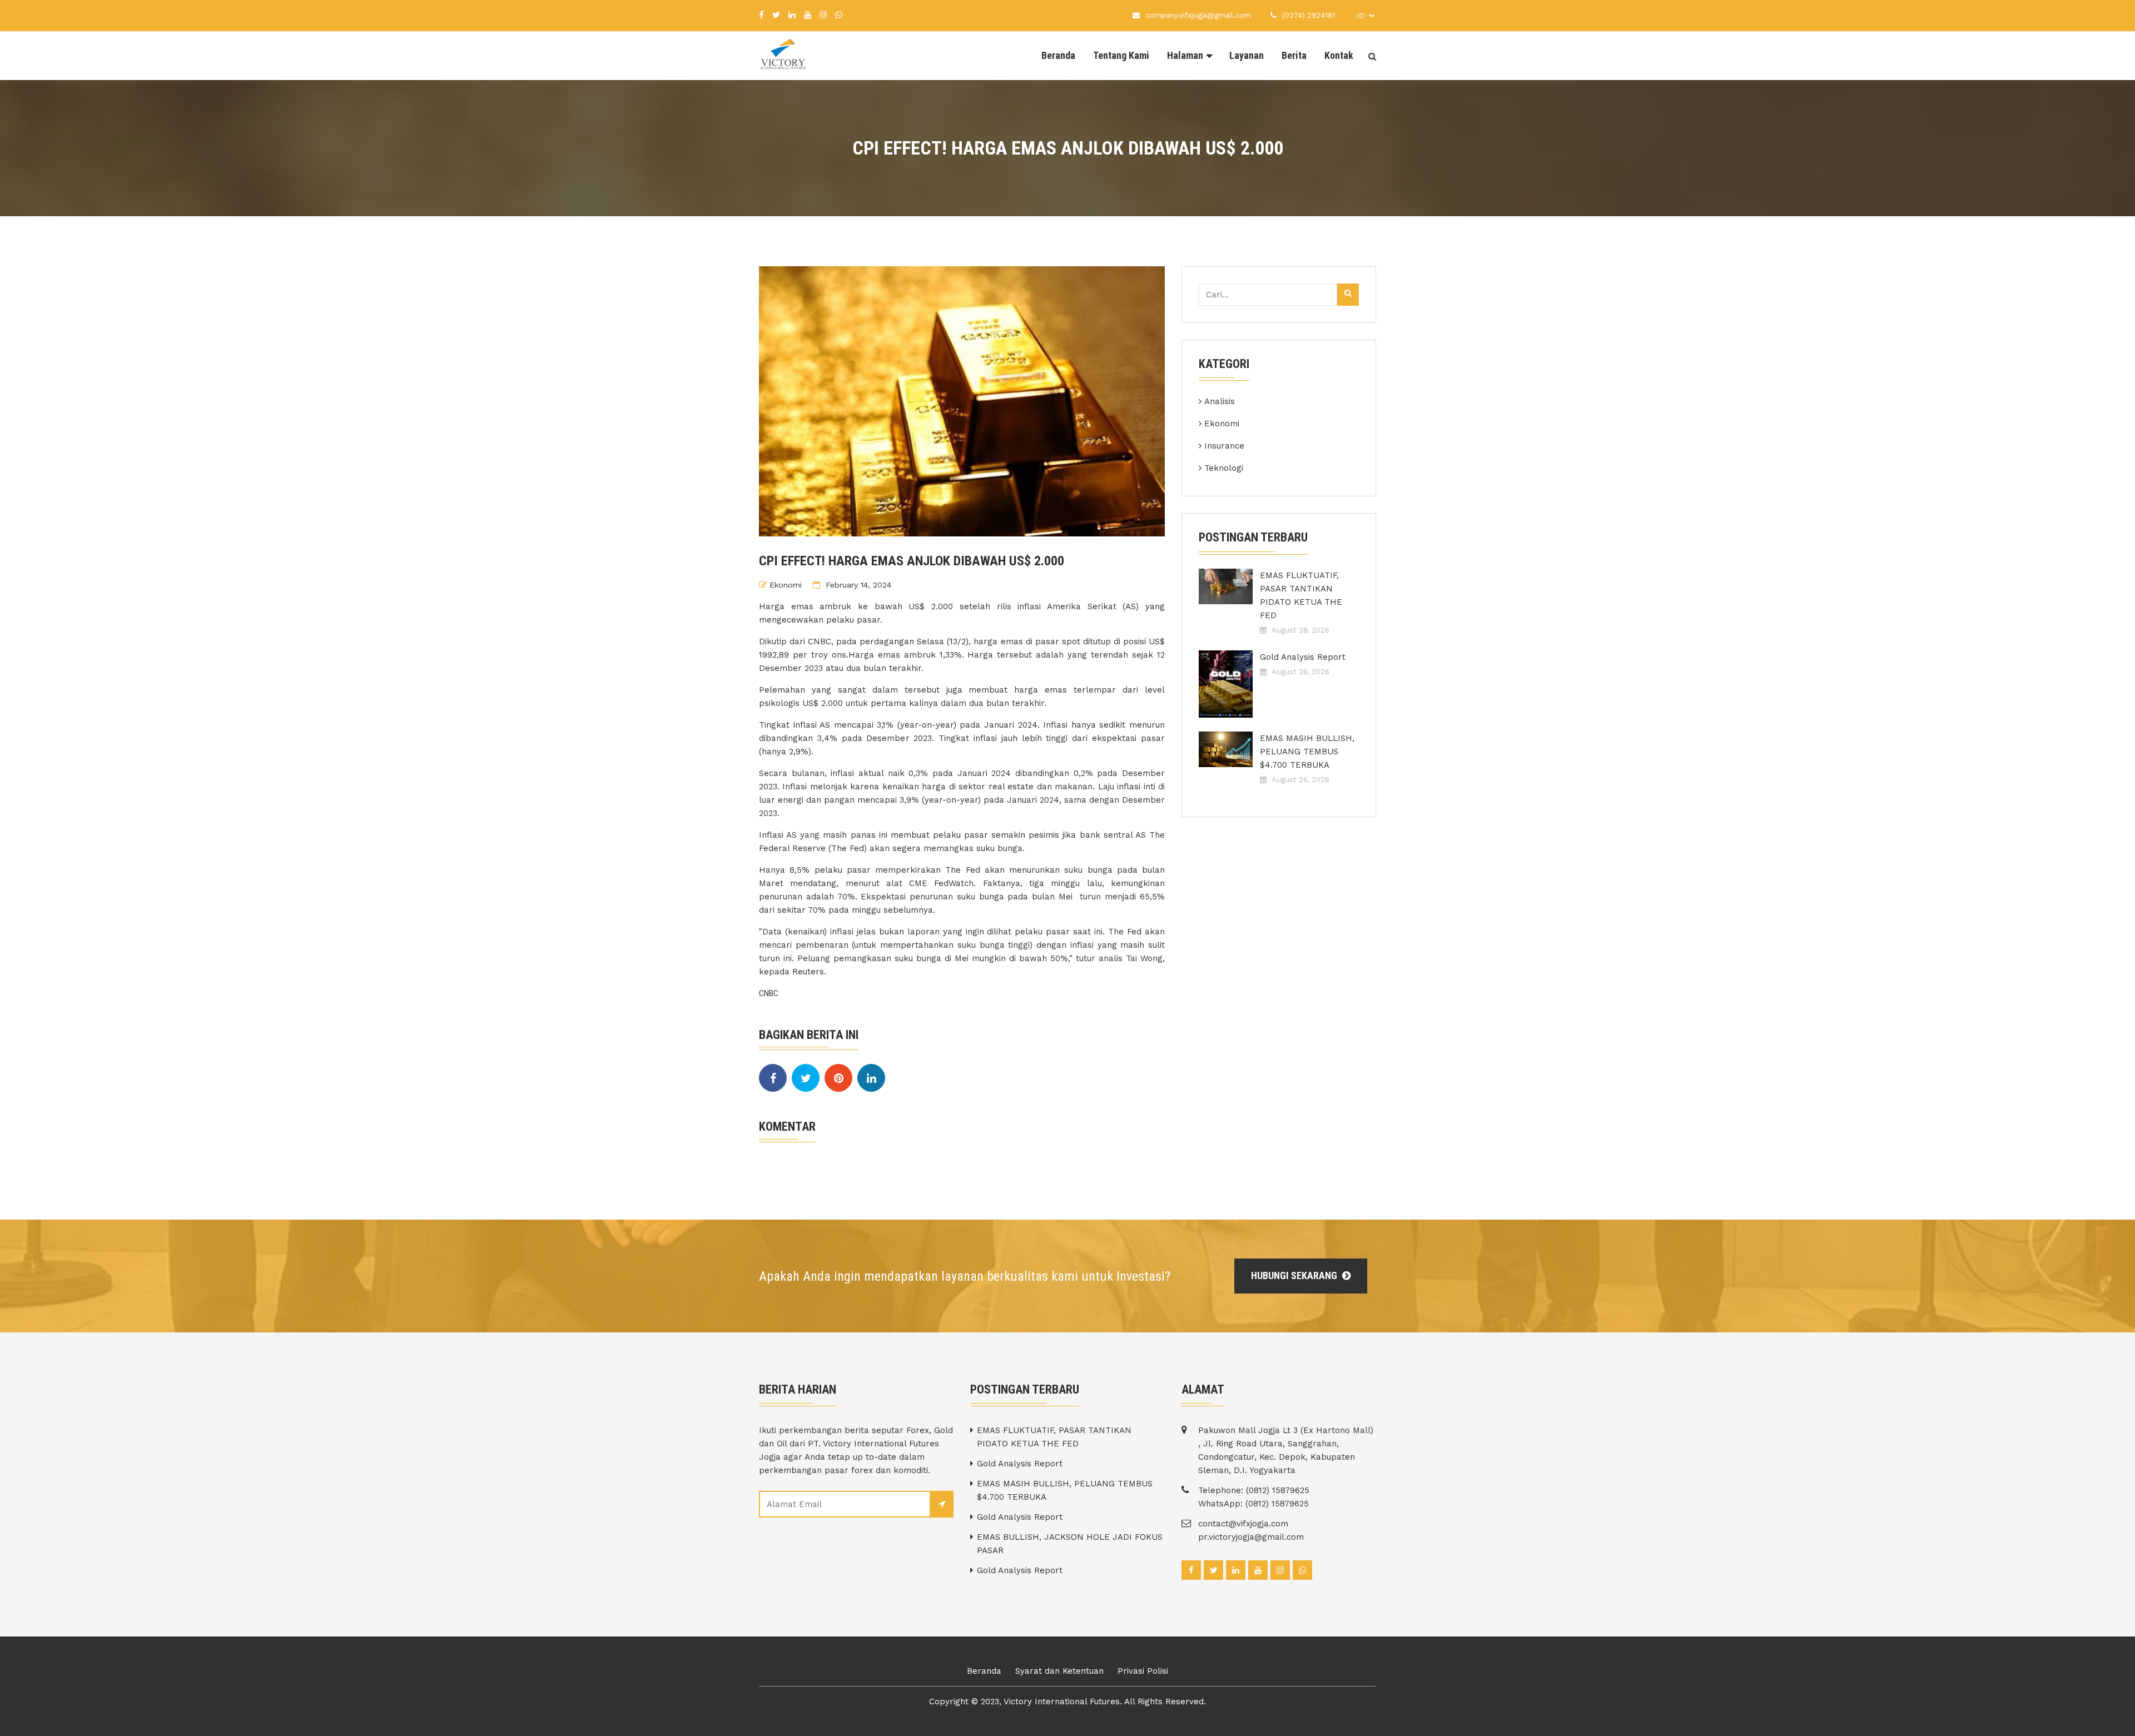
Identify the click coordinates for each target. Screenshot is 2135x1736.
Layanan (1247, 55)
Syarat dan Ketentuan (1059, 1671)
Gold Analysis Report (1303, 657)
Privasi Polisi (1143, 1671)
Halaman (1185, 55)
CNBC (769, 993)
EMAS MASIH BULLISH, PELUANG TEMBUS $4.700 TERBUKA (1307, 752)
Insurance (1224, 446)
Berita (1294, 55)
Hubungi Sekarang (1295, 1275)
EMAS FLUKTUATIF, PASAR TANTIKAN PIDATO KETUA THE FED (1301, 595)
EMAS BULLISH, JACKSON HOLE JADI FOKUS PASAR (1070, 1544)
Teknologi (1224, 468)
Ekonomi (786, 585)
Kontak (1339, 55)
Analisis (1220, 401)
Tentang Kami (1121, 55)
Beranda (1058, 55)
